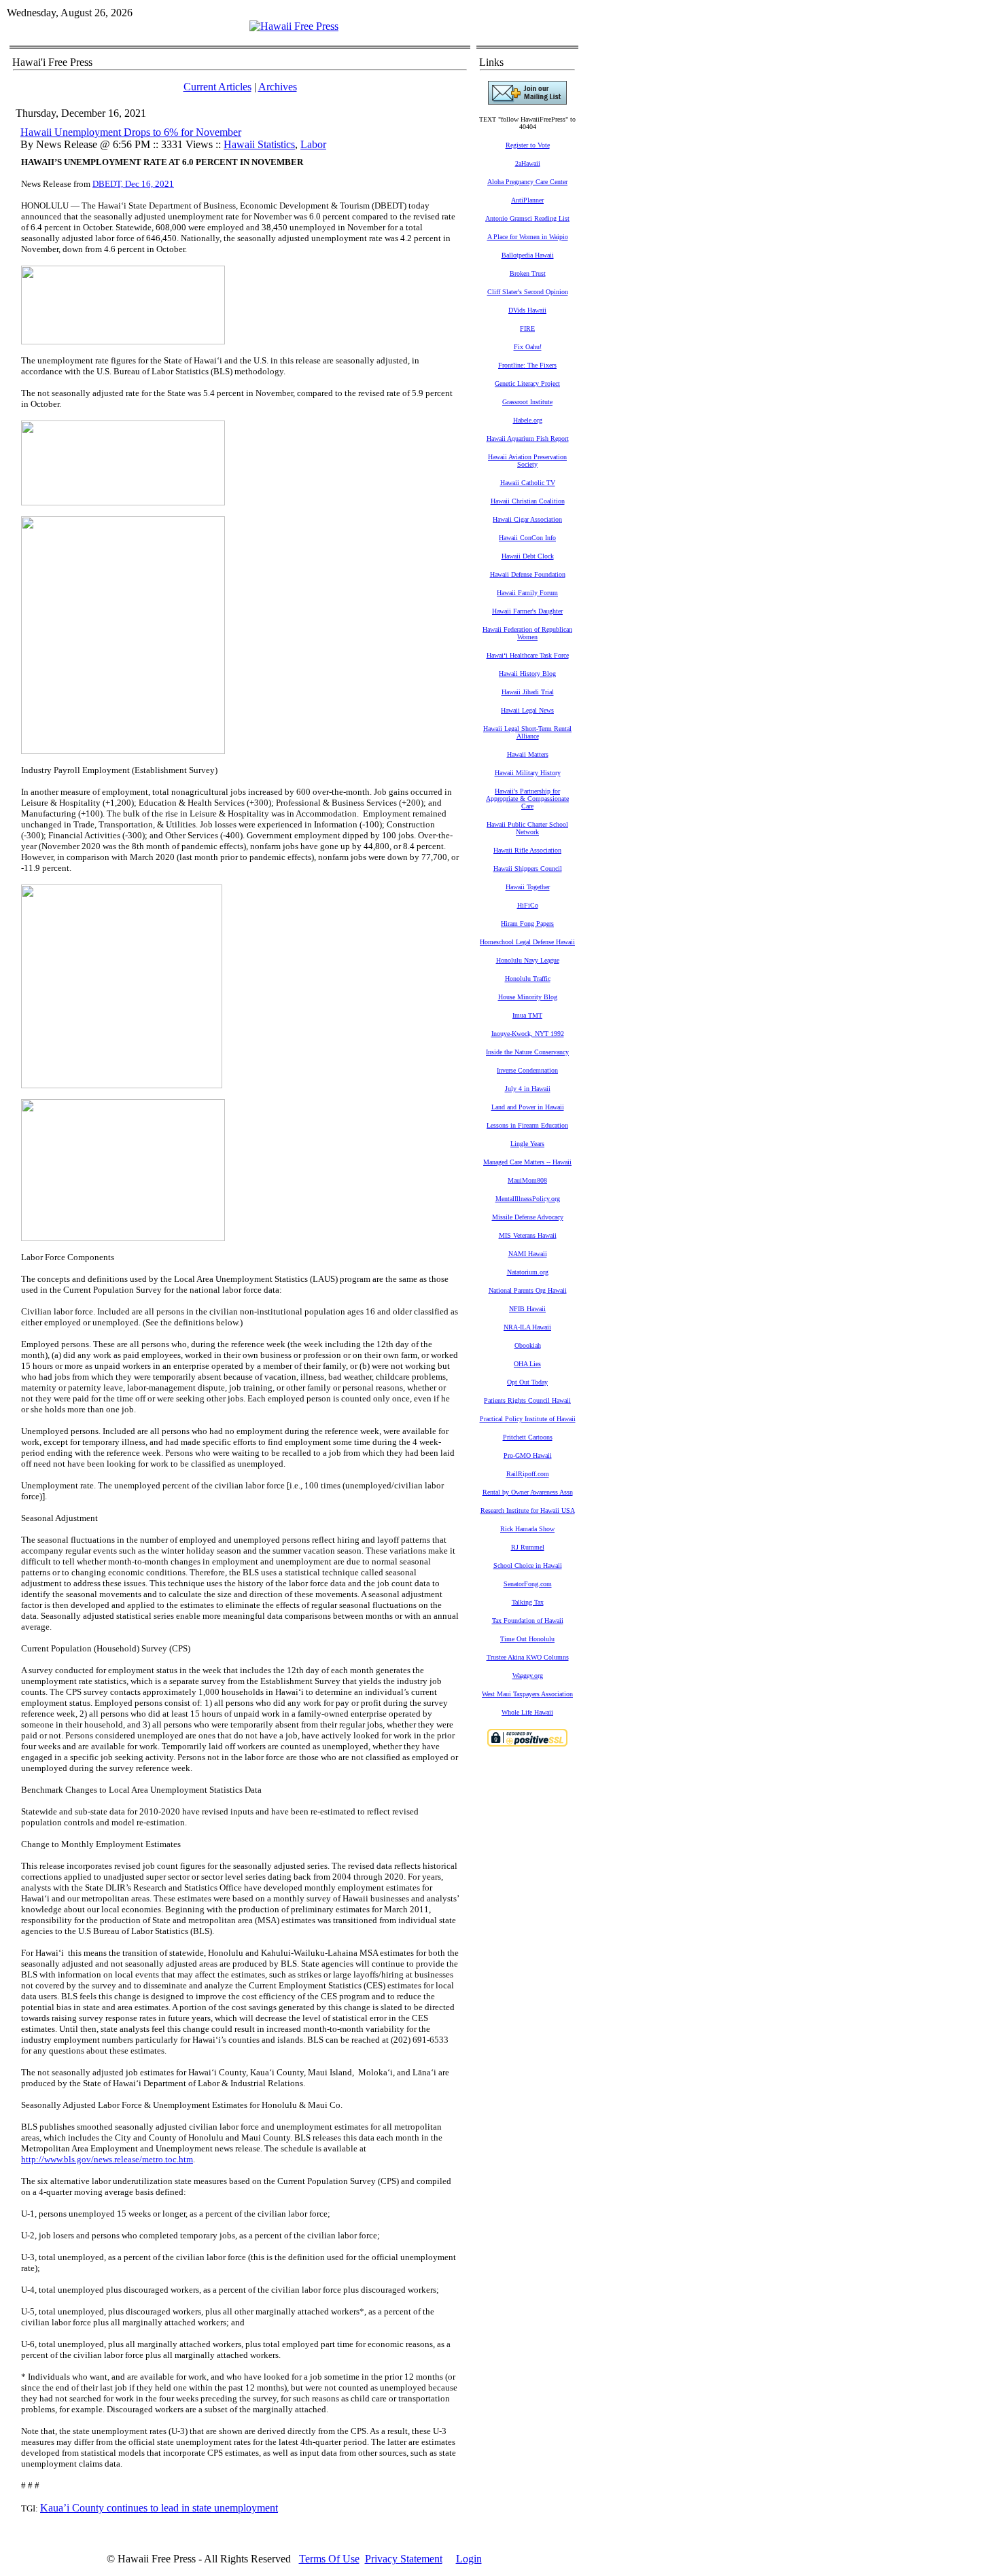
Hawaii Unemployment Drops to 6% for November (131, 132)
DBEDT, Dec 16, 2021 (133, 184)
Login (469, 2559)
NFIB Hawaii (527, 1309)
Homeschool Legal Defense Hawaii (527, 942)
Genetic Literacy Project (527, 383)
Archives (278, 87)
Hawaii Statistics (259, 144)
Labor (313, 144)
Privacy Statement (404, 2559)
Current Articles (217, 87)
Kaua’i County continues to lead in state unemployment (159, 2508)
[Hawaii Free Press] (294, 26)
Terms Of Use (329, 2559)
